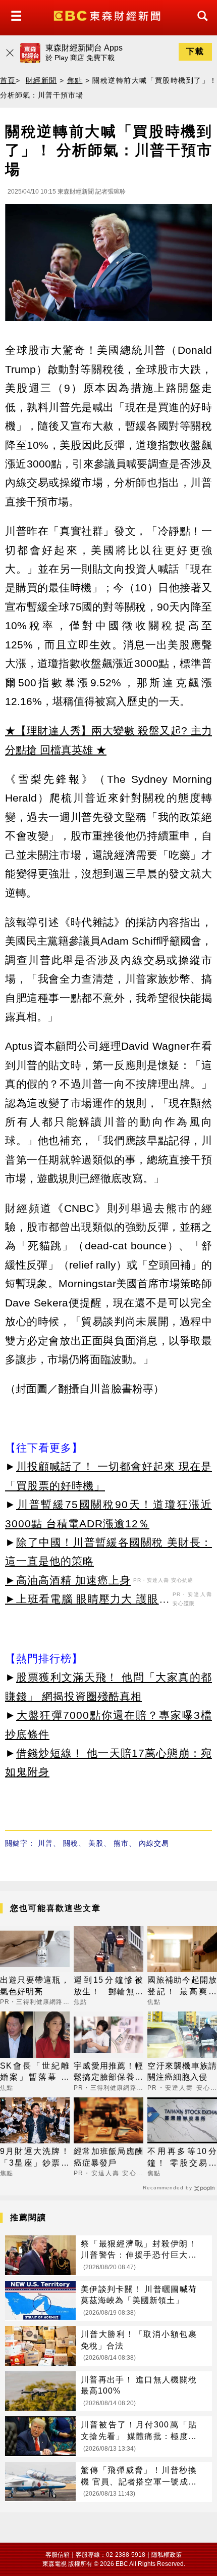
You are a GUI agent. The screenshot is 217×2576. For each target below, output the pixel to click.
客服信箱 (58, 2555)
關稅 (71, 1843)
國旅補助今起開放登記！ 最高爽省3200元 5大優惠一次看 (182, 1986)
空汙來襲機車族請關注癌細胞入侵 (182, 2071)
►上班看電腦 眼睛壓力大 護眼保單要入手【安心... (88, 1601)
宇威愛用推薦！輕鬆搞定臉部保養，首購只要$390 (108, 2072)
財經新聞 (41, 80)
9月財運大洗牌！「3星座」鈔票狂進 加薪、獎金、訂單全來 (35, 2158)
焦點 (75, 80)
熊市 (121, 1843)
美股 (96, 1843)
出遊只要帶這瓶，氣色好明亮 (35, 1985)
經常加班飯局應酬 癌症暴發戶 (108, 2157)
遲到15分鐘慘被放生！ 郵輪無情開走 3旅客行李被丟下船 (108, 1986)
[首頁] (108, 15)
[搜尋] (200, 25)
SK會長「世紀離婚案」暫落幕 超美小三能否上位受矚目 (35, 2072)
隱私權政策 (167, 2555)
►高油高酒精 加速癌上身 (68, 1580)
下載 (195, 51)
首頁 (8, 80)
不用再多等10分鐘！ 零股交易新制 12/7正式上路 (182, 2158)
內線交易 (154, 1843)
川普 (45, 1843)
